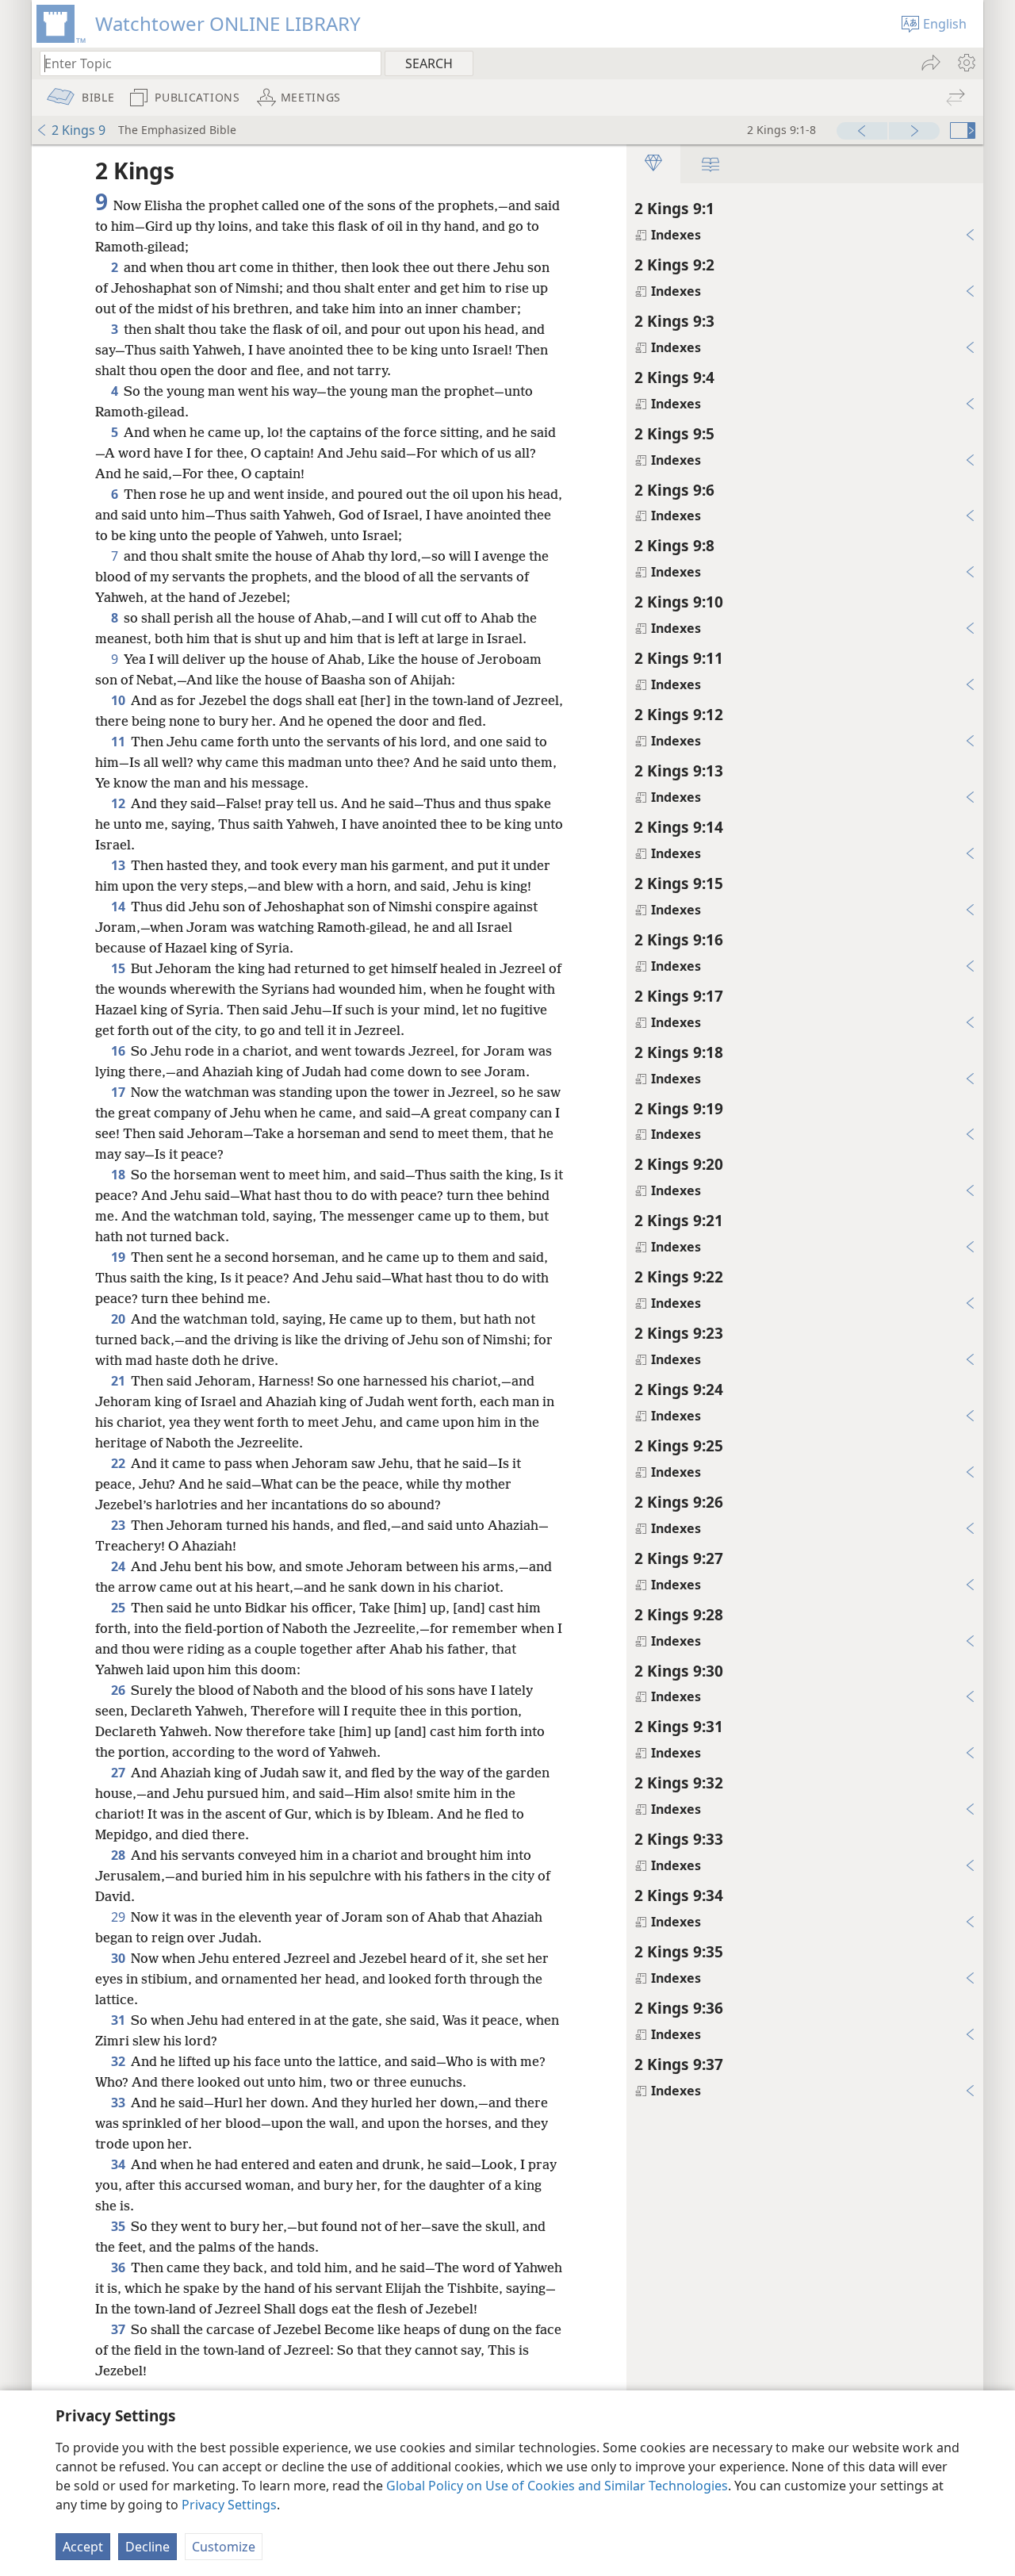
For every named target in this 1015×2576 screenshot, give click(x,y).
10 (119, 700)
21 (119, 1381)
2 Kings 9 (79, 130)
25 (119, 1608)
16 (119, 1051)
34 (119, 2164)
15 (119, 968)
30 (119, 1958)
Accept (83, 2547)
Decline (147, 2547)
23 (119, 1525)
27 (119, 1773)
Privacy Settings (229, 2505)
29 (119, 1917)
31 (119, 2020)
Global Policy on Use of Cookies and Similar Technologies (557, 2486)
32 (119, 2061)
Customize (224, 2547)
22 (119, 1463)
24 (119, 1566)
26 (119, 1690)
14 (119, 907)
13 (119, 865)
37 (119, 2329)
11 (119, 742)
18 (119, 1175)
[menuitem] (965, 63)
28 (119, 1855)
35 (119, 2226)
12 (119, 803)
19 (119, 1257)
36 (119, 2267)
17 (119, 1092)
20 (119, 1319)
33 (119, 2103)
